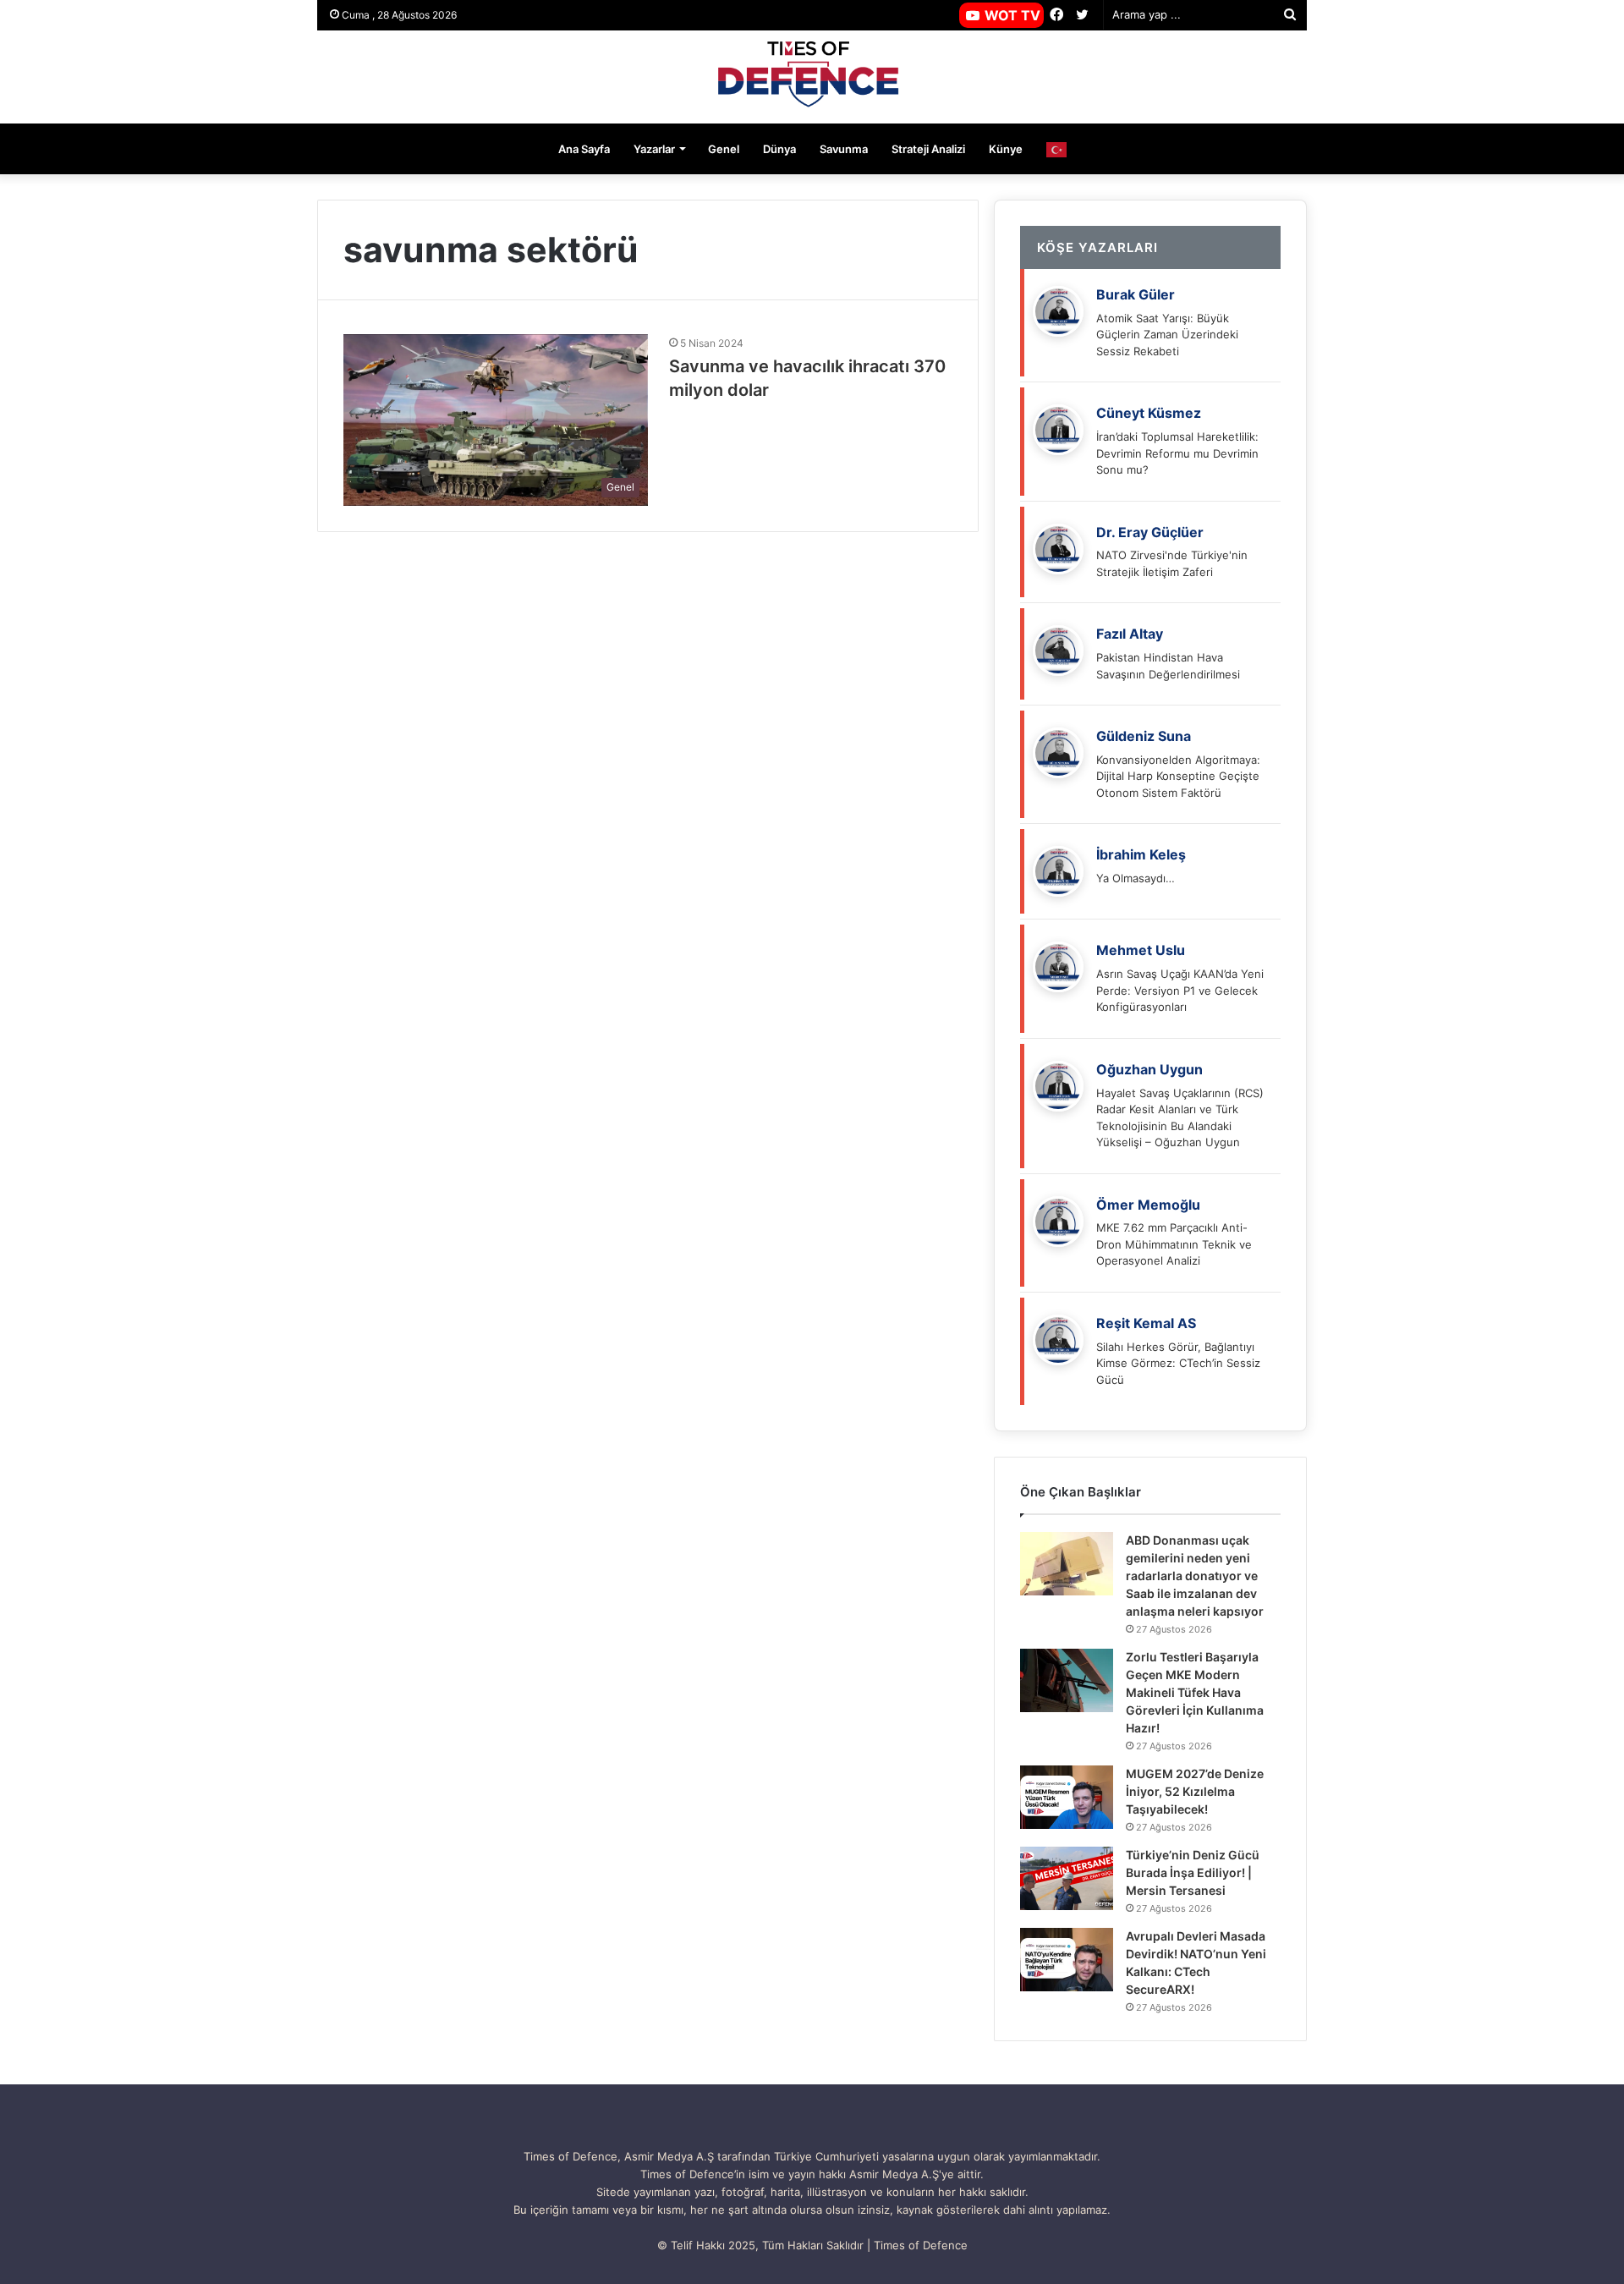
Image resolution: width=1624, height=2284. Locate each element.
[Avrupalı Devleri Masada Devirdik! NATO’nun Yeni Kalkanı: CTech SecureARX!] (1067, 1960)
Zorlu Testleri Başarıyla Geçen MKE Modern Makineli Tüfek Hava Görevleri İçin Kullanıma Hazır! (1195, 1692)
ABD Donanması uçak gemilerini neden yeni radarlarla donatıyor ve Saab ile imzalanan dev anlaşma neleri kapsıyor (1195, 1576)
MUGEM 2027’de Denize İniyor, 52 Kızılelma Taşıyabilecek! (1195, 1791)
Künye (1006, 149)
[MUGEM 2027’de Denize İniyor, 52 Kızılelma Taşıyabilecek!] (1067, 1797)
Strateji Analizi (928, 149)
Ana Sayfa (584, 149)
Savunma (844, 149)
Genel (724, 149)
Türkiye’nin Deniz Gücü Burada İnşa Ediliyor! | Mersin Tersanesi (1193, 1872)
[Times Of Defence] (812, 77)
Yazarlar (654, 149)
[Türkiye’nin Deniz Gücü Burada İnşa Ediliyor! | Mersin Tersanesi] (1067, 1878)
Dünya (779, 149)
